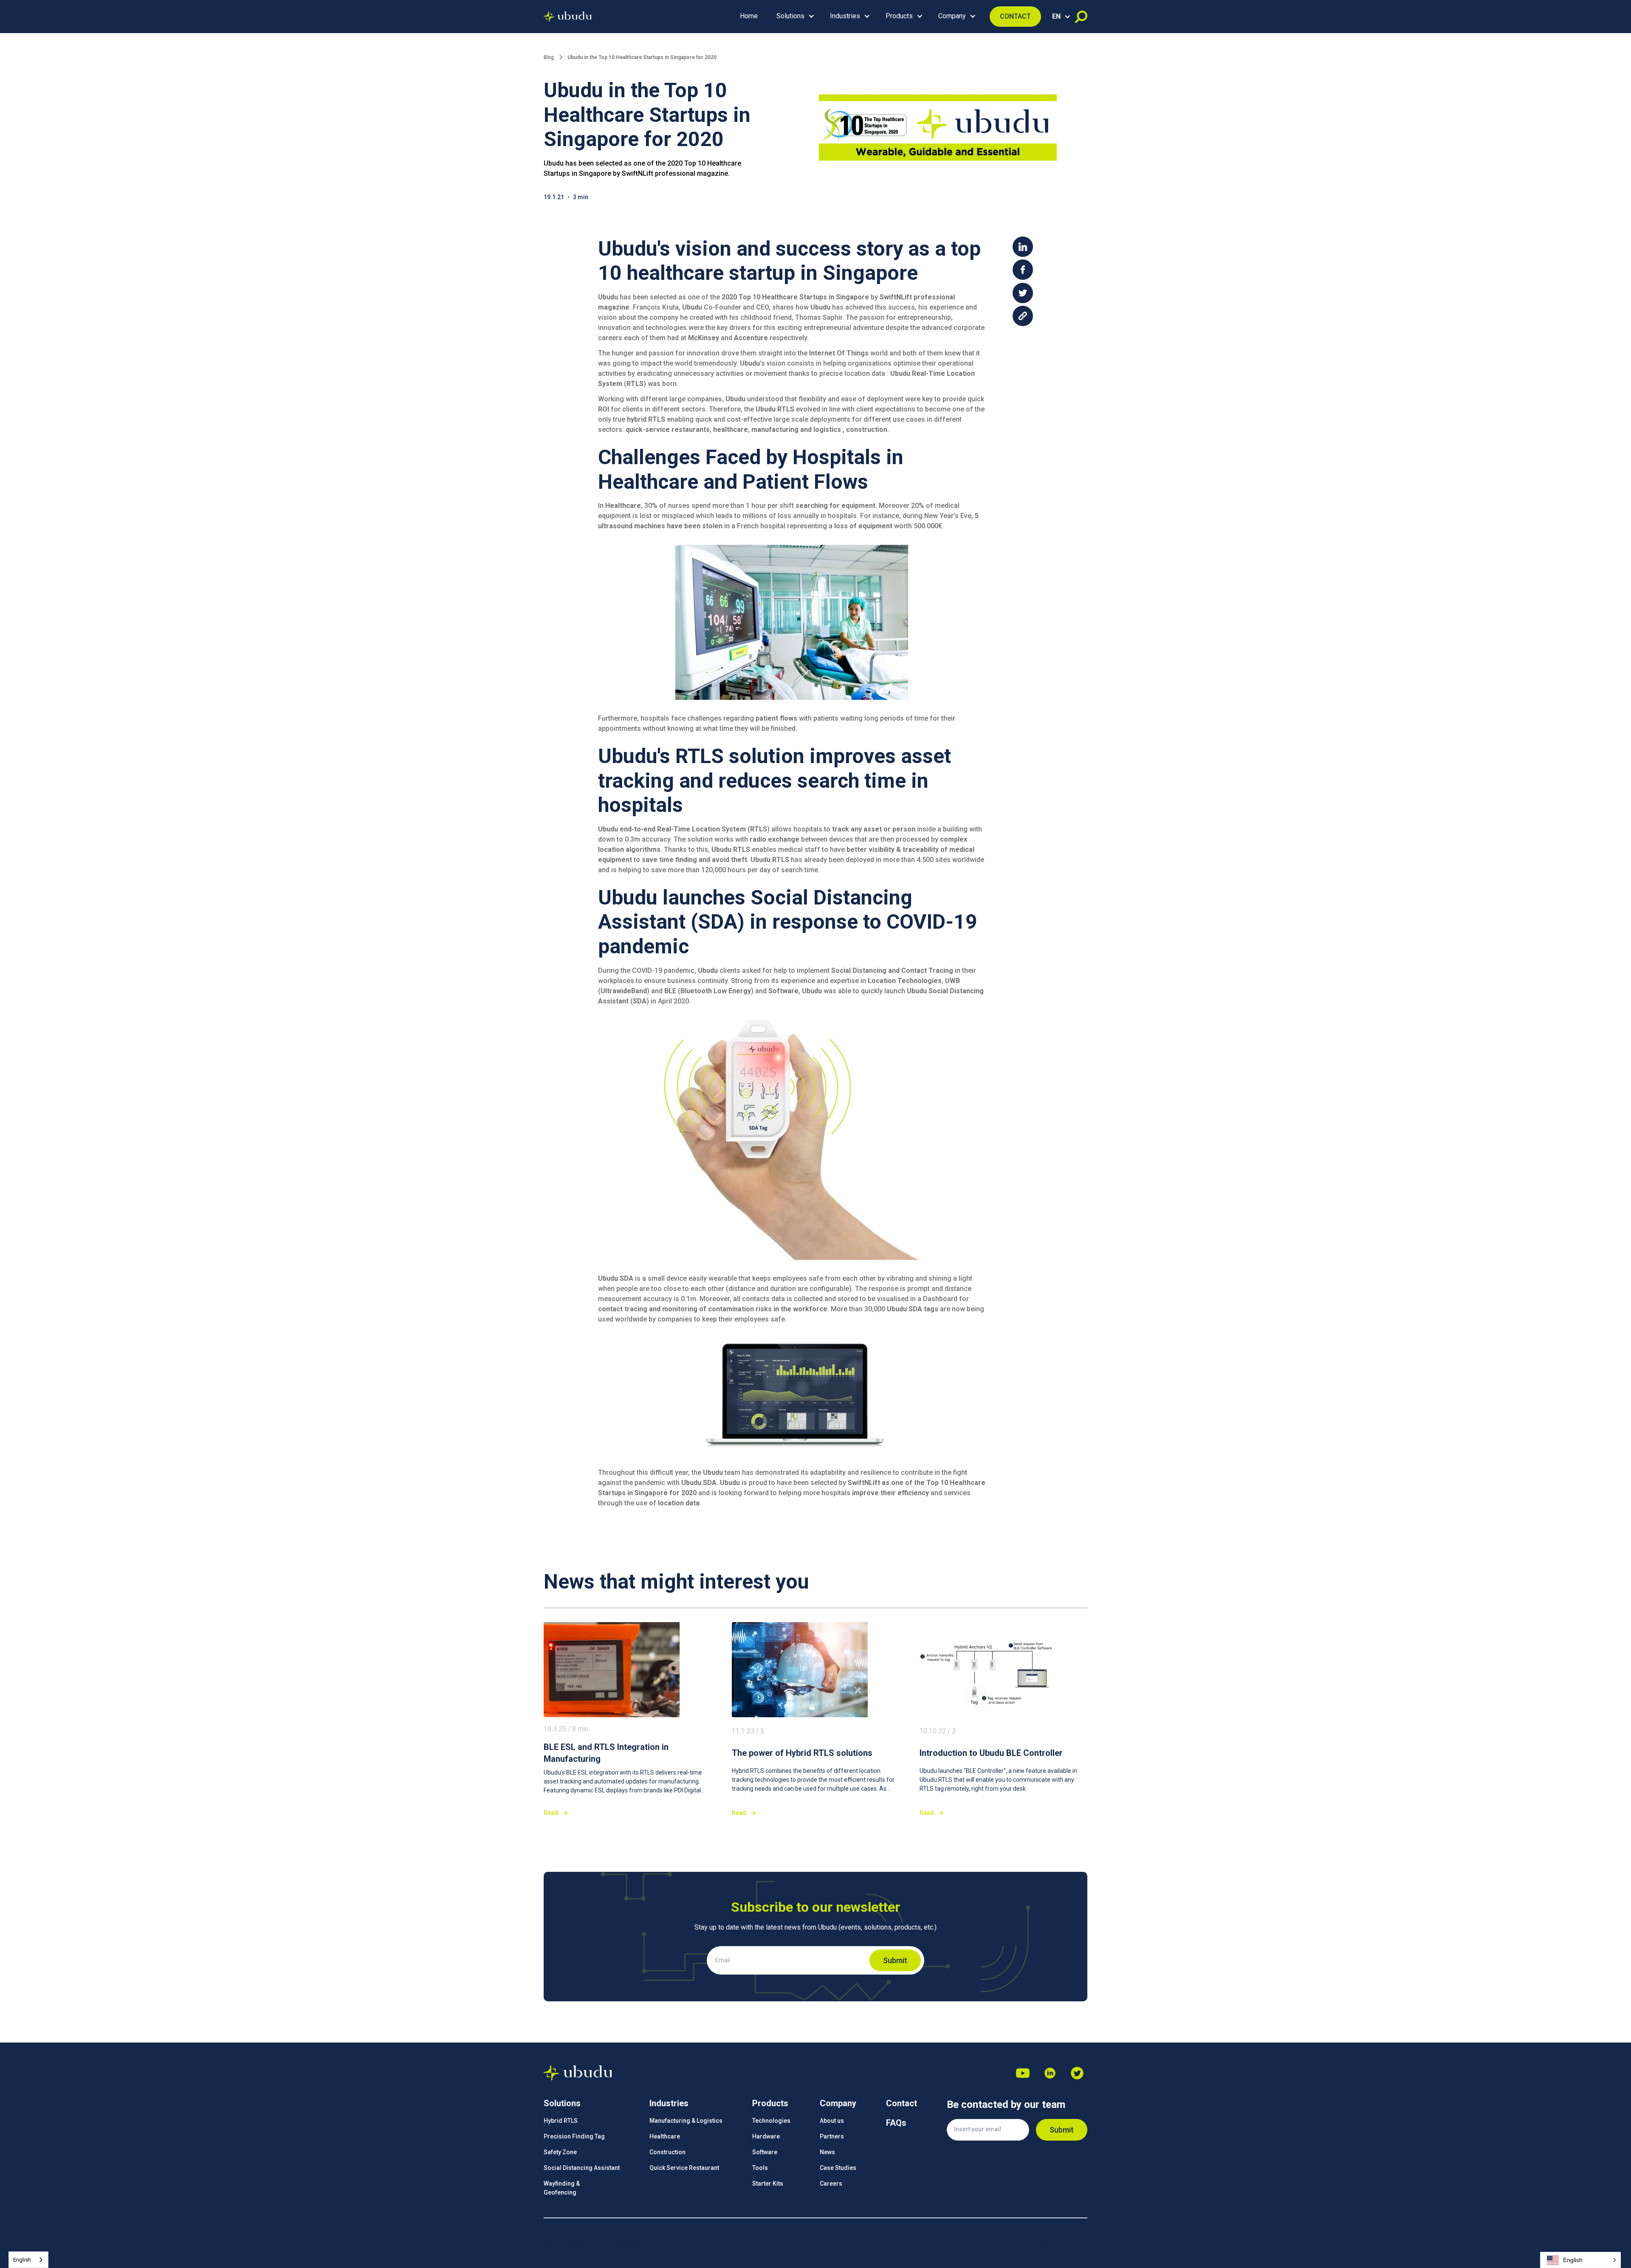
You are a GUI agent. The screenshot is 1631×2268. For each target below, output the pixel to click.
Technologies (771, 2121)
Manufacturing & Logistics (686, 2121)
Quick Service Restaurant (684, 2168)
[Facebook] (1077, 2073)
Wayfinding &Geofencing (562, 2188)
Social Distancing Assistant (582, 2168)
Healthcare (665, 2136)
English (22, 2260)
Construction (667, 2152)
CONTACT (1015, 16)
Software (765, 2152)
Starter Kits (768, 2183)
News (827, 2152)
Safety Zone (560, 2152)
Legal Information (1062, 2243)
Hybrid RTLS (561, 2121)
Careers (831, 2183)
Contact (902, 2103)
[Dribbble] (1050, 2073)
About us (832, 2121)
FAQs (896, 2123)
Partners (832, 2136)
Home (749, 16)
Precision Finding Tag (574, 2136)
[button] (794, 17)
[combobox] (28, 2260)
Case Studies (838, 2168)
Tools (760, 2168)
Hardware (766, 2136)
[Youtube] (1023, 2073)
